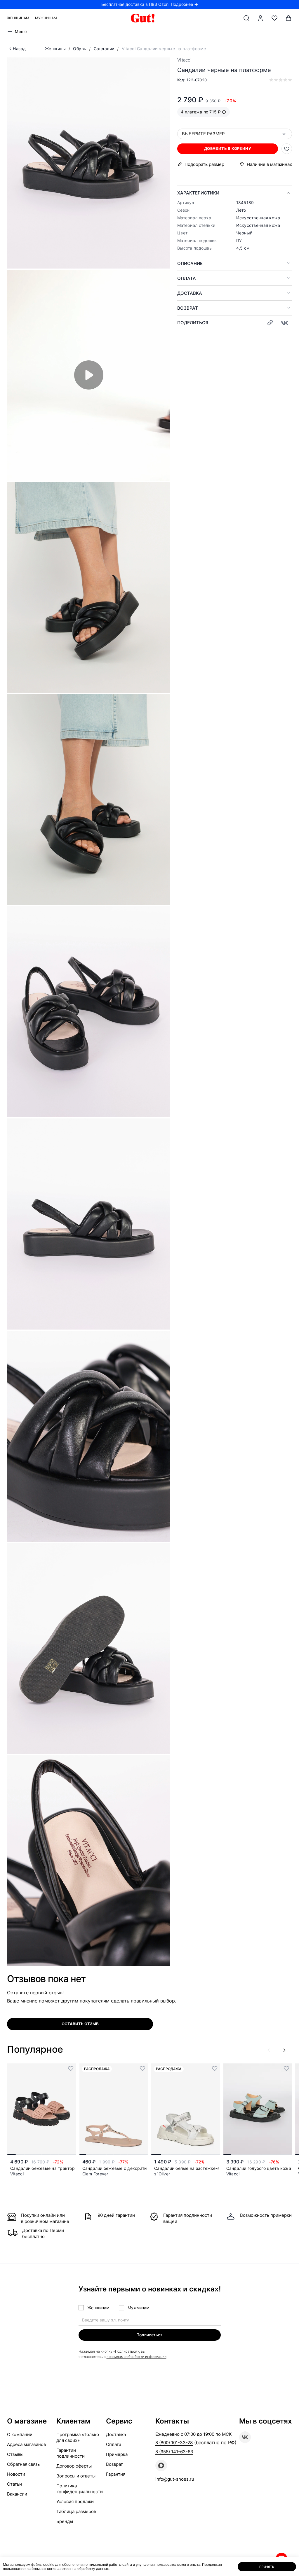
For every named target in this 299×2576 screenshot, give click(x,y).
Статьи (14, 2484)
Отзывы (15, 2454)
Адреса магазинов (26, 2444)
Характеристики (198, 193)
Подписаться (149, 2335)
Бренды (65, 2521)
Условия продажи (75, 2502)
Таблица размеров (76, 2511)
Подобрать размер (204, 164)
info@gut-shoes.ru (175, 2479)
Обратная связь (23, 2464)
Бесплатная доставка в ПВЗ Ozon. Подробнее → (150, 4)
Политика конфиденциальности (80, 2489)
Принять (267, 2567)
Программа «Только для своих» (78, 2437)
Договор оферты (74, 2466)
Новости (16, 2474)
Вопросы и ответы (76, 2476)
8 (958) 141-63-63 (174, 2452)
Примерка (117, 2454)
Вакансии (17, 2494)
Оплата (187, 278)
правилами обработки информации (137, 2357)
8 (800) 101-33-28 (174, 2443)
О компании (20, 2434)
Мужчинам (46, 18)
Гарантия (116, 2474)
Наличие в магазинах (269, 164)
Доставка (190, 293)
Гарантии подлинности (71, 2453)
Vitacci (184, 60)
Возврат (188, 308)
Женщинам (18, 18)
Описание (190, 263)
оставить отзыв (80, 2024)
